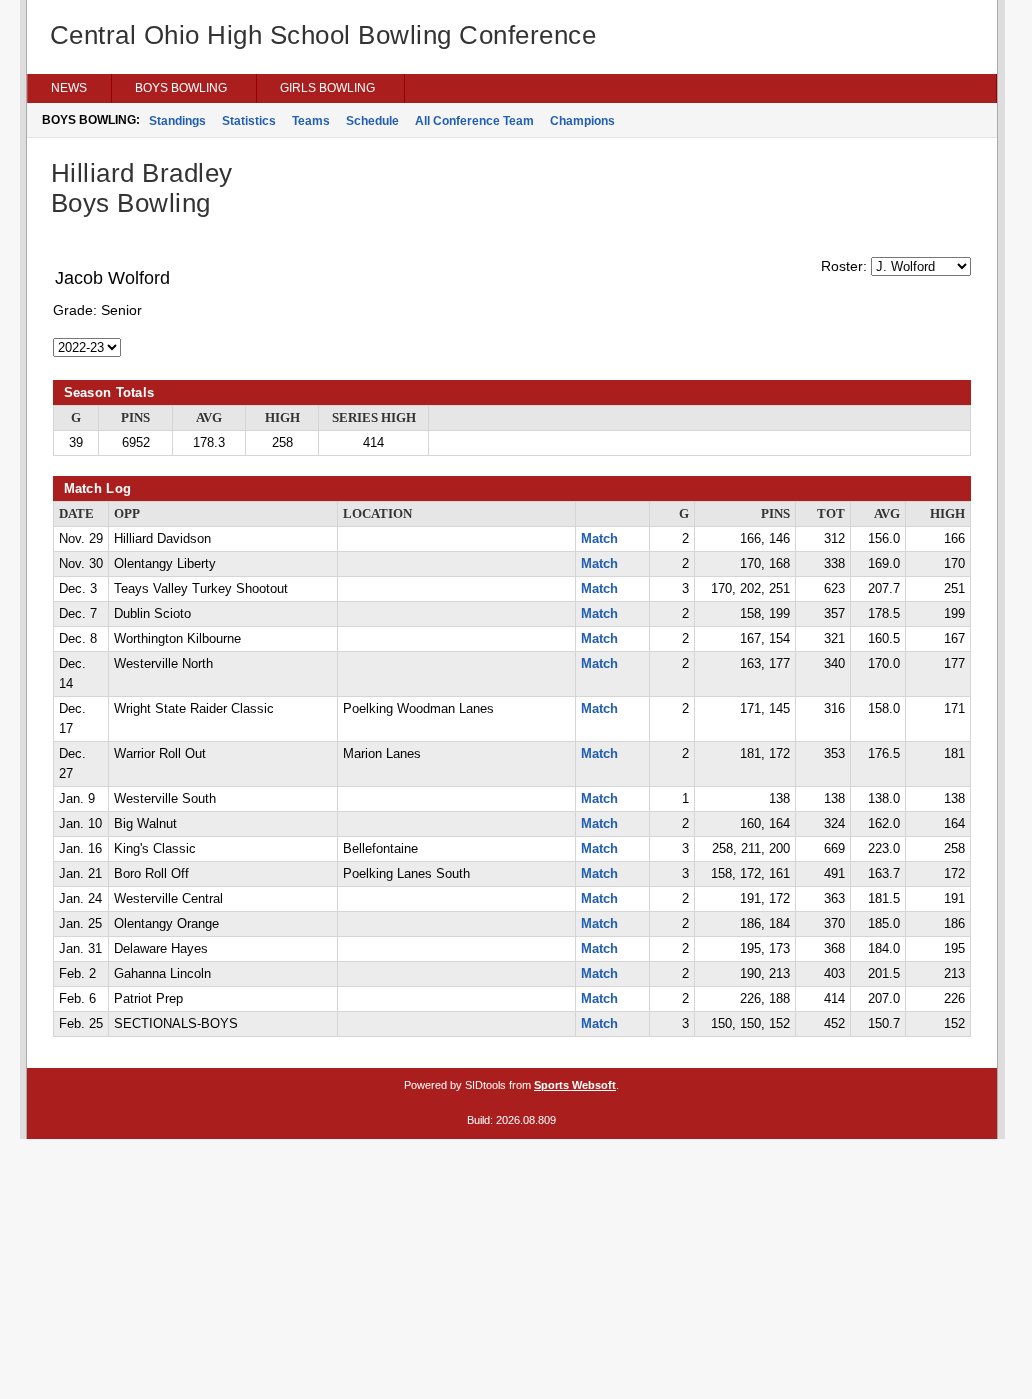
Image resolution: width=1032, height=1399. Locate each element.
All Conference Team (474, 121)
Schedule (372, 121)
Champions (582, 121)
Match (599, 539)
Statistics (249, 121)
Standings (177, 121)
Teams (311, 121)
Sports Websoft (575, 1085)
